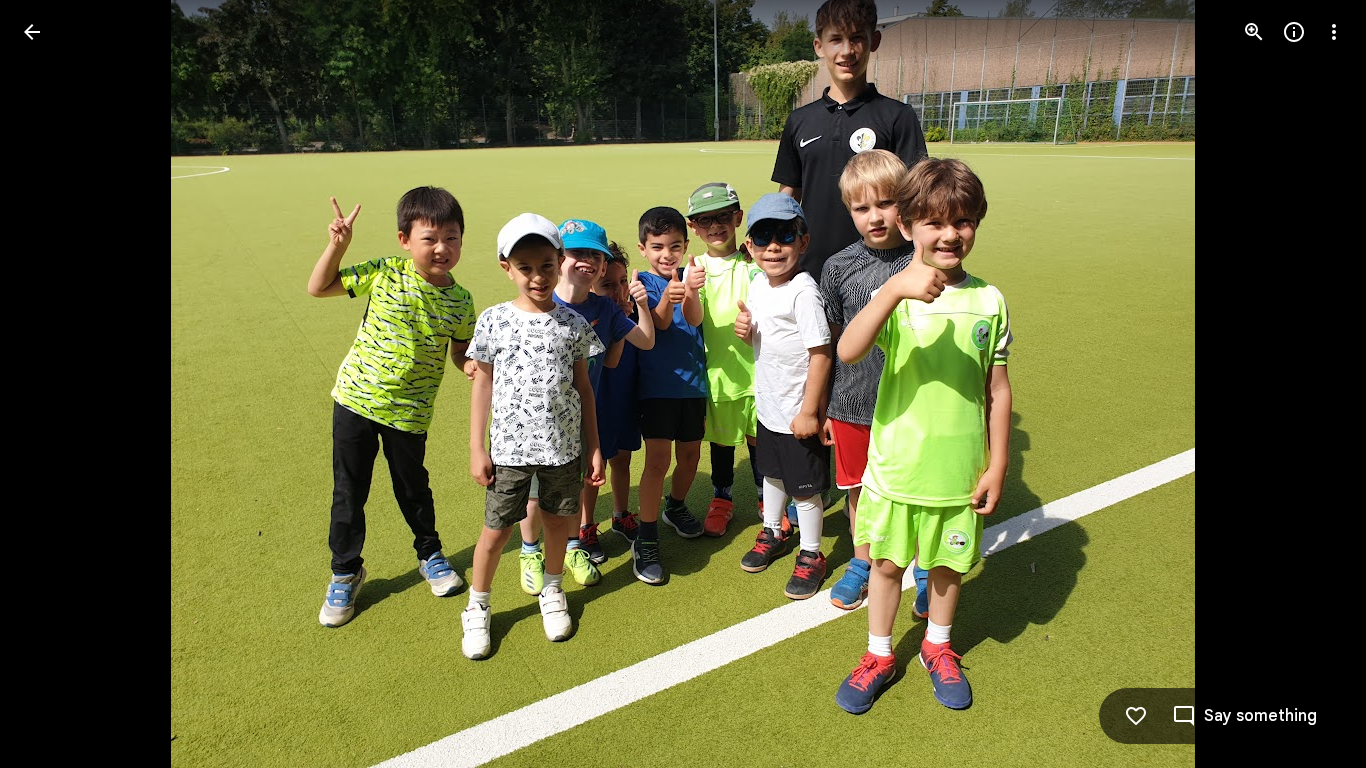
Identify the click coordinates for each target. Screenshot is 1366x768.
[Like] (1136, 716)
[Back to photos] (32, 32)
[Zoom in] (1254, 32)
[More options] (1334, 32)
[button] (56, 384)
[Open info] (1294, 32)
